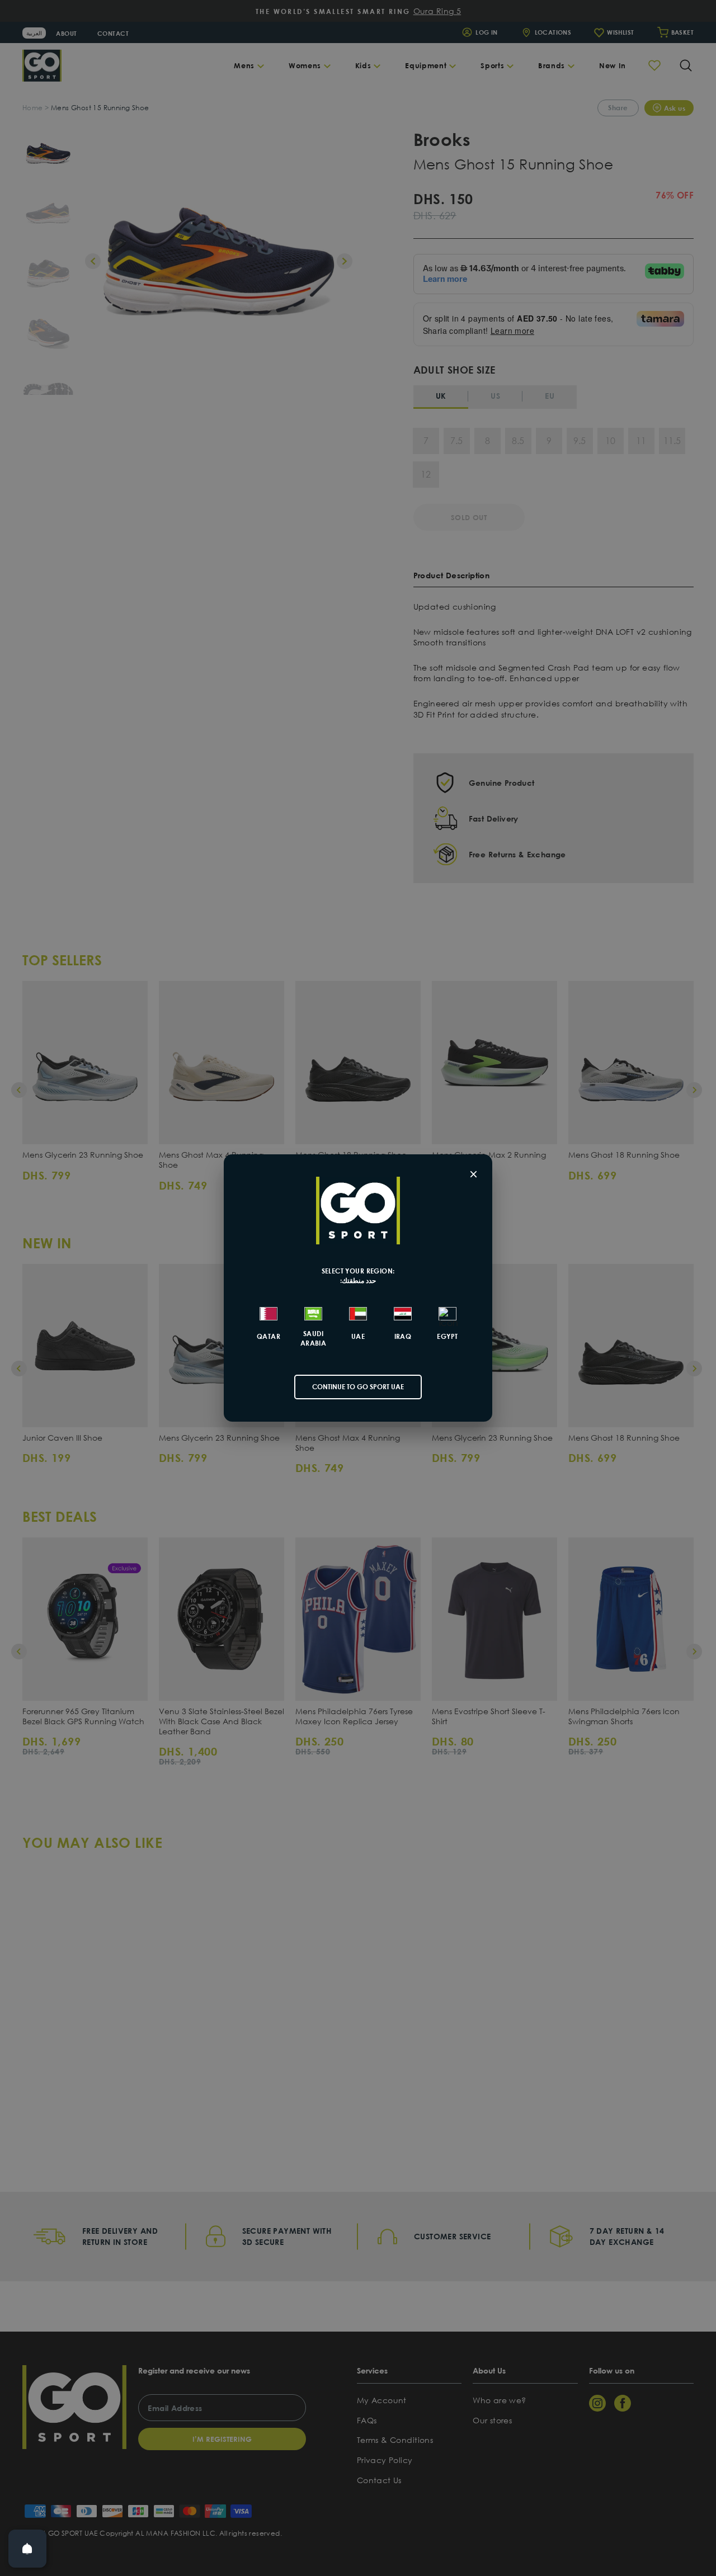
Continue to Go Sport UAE (358, 1387)
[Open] (27, 2549)
